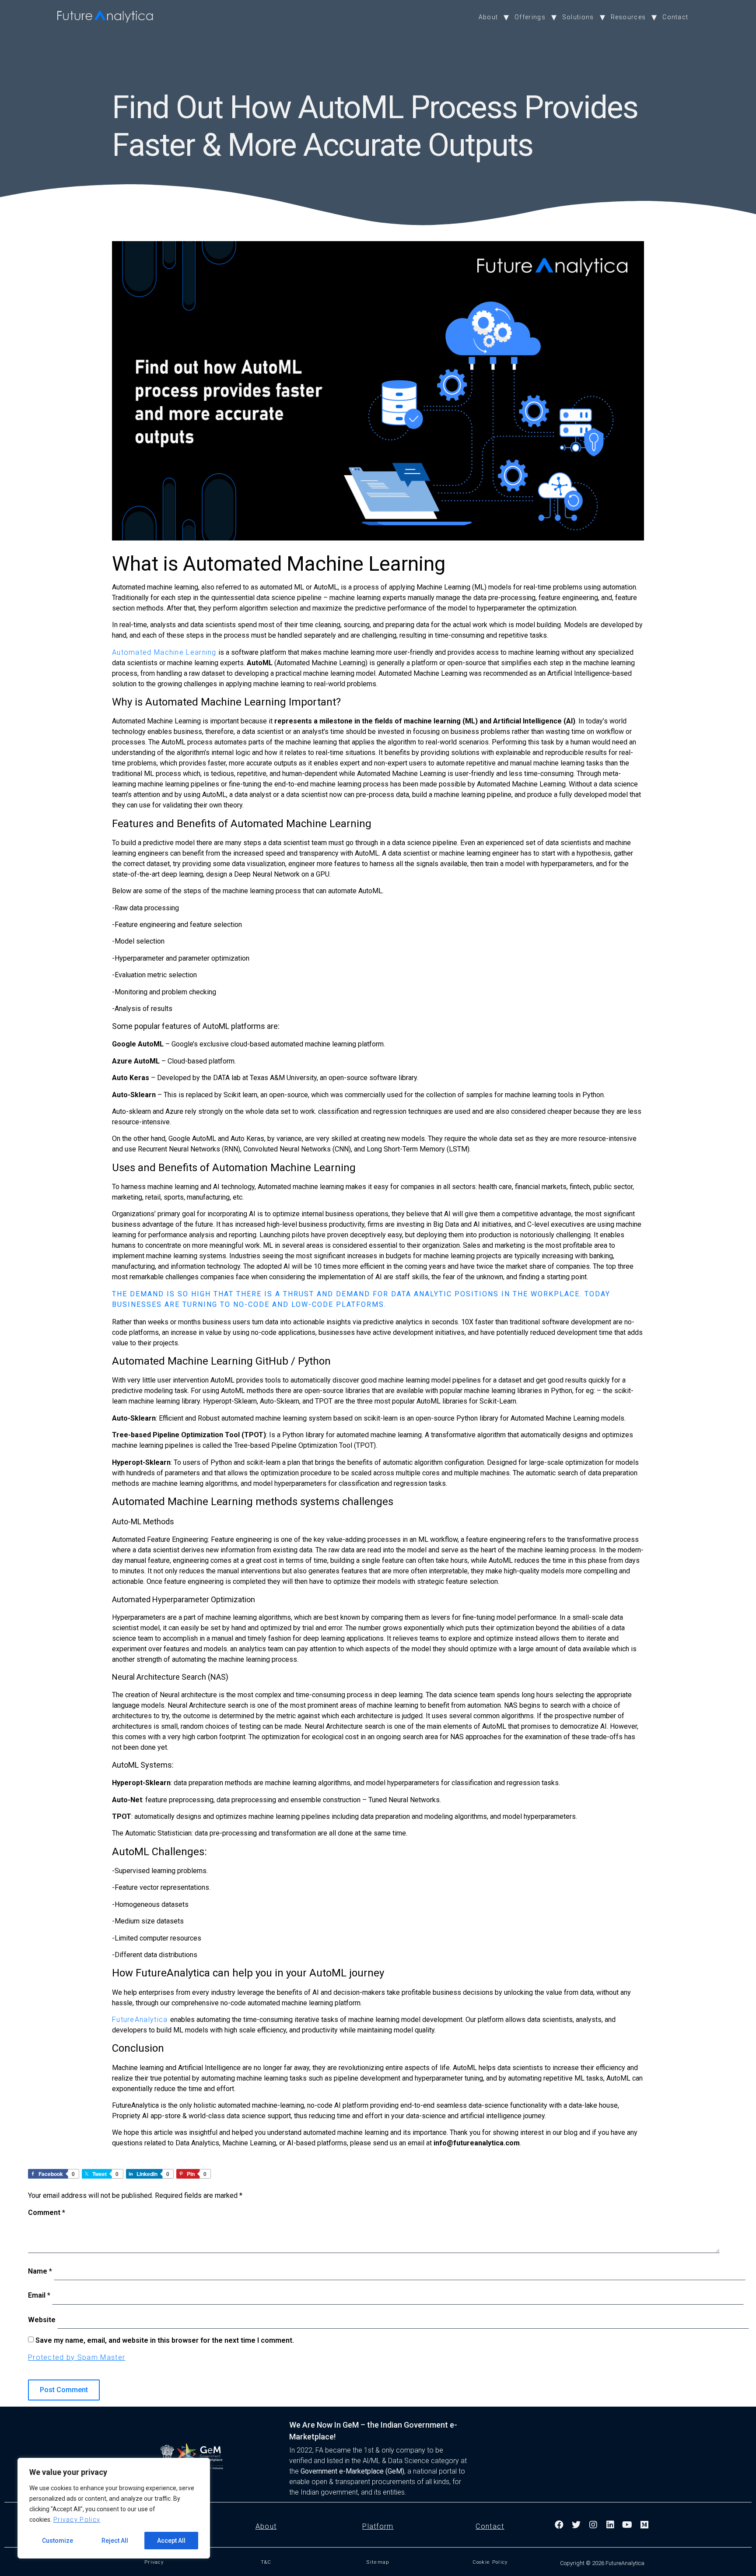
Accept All (171, 2541)
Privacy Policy (77, 2520)
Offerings (530, 17)
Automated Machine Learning (164, 652)
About (488, 17)
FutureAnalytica (141, 2020)
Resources (628, 17)
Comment (47, 2213)
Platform (378, 2526)
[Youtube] (628, 2525)
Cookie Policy (490, 2562)
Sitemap (378, 2562)
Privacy (154, 2562)
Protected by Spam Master (77, 2357)
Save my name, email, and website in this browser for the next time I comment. (165, 2340)
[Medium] (645, 2525)
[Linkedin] (611, 2525)
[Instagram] (594, 2525)
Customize (58, 2541)
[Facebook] (560, 2525)
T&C (266, 2562)
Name (40, 2271)
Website (42, 2320)
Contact (675, 17)
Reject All (115, 2541)
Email (39, 2295)
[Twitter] (577, 2525)
